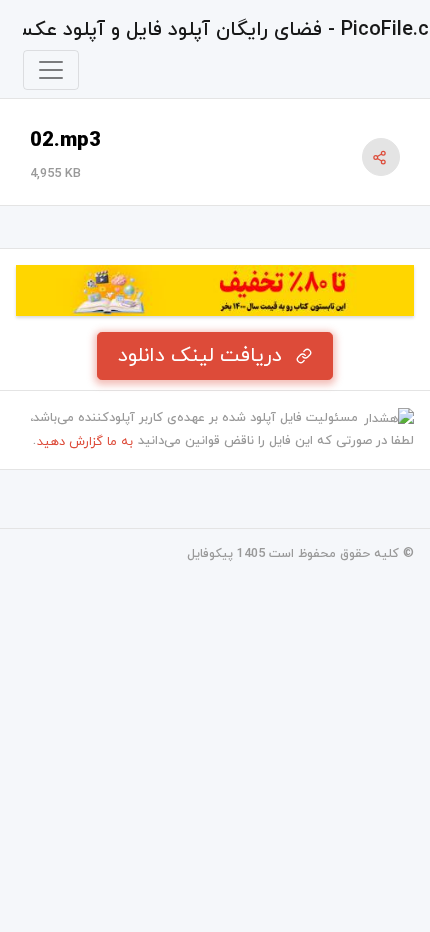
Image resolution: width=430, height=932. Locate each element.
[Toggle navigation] (51, 70)
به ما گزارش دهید (85, 442)
